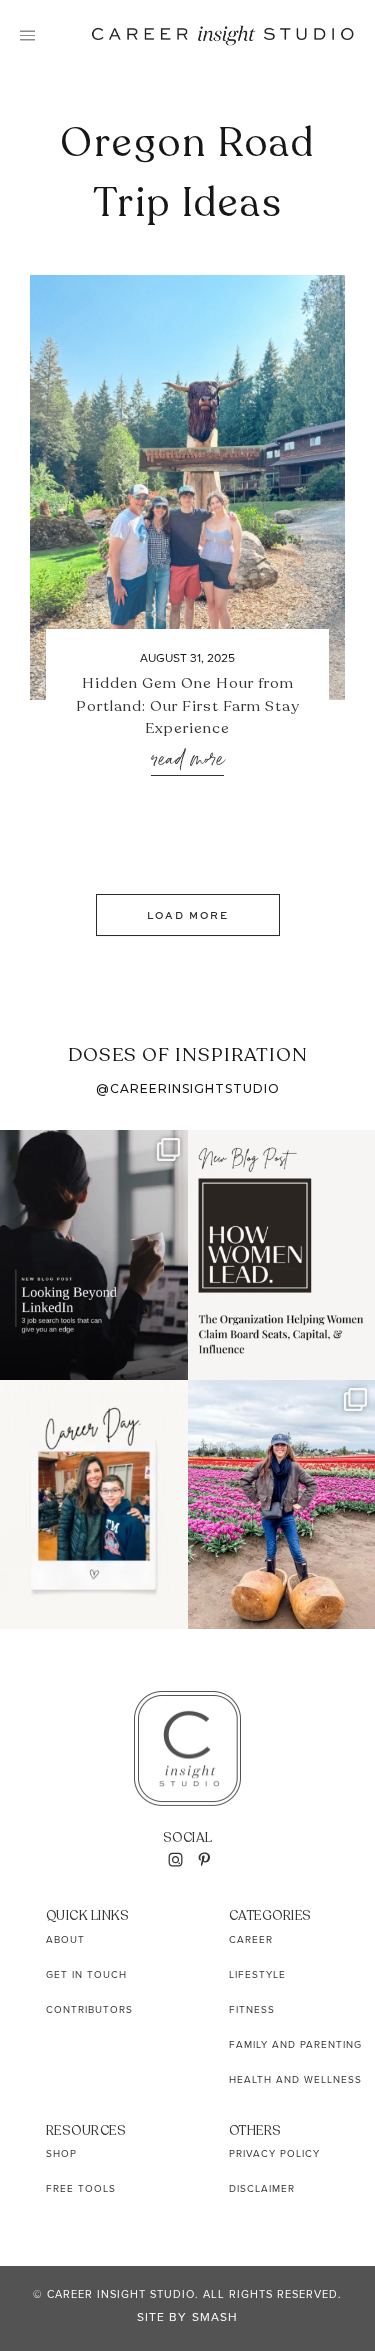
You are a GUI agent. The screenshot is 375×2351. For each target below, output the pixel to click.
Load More (188, 915)
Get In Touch (86, 1974)
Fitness (252, 2009)
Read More (187, 760)
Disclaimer (262, 2188)
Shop (61, 2153)
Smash (215, 2316)
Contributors (89, 2009)
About (65, 1939)
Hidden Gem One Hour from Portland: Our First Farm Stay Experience (188, 705)
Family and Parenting (295, 2044)
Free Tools (81, 2188)
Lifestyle (257, 1974)
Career (251, 1939)
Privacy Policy (274, 2153)
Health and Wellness (295, 2079)
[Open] (94, 1254)
